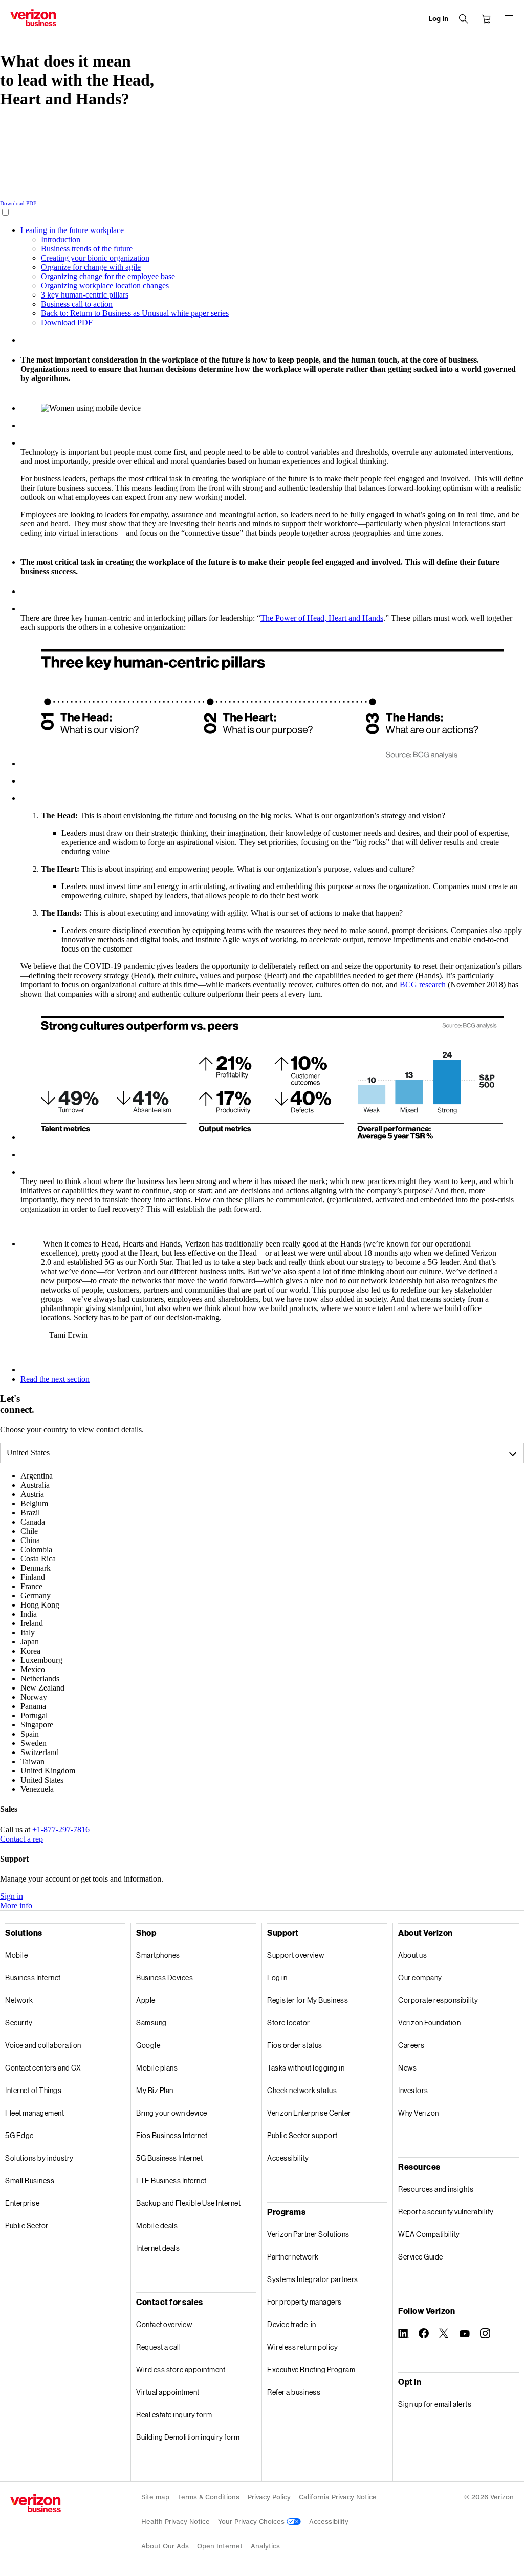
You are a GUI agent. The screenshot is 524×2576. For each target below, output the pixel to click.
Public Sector (27, 2225)
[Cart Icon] (486, 19)
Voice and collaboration (43, 2045)
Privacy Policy (269, 2497)
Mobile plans (157, 2068)
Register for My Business (308, 2000)
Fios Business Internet (172, 2135)
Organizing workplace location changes (105, 286)
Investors (413, 2090)
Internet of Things (33, 2090)
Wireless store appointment (181, 2369)
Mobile (16, 1955)
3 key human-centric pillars (85, 295)
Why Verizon (419, 2113)
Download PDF (18, 203)
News (407, 2068)
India (29, 1614)
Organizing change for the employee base (108, 276)
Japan (30, 1642)
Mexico (33, 1669)
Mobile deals (157, 2225)
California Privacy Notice (338, 2497)
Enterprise (22, 2203)
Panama (33, 1706)
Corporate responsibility (438, 2000)
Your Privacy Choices (252, 2521)
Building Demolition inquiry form (188, 2437)
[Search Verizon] (464, 19)
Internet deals (158, 2248)
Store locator (289, 2023)
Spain (30, 1734)
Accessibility (288, 2158)
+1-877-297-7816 (61, 1830)
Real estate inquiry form (174, 2414)
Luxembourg (41, 1660)
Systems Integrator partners (313, 2279)
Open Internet (220, 2546)
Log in (277, 1978)
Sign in (12, 1896)
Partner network (293, 2257)
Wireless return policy (302, 2347)
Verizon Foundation (429, 2023)
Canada (33, 1522)
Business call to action (77, 304)
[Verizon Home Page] (36, 2503)
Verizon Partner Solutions (308, 2234)
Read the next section (55, 1379)
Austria (32, 1494)
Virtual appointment (168, 2392)
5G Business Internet (169, 2158)
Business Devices (165, 1978)
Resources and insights (436, 2189)
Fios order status (295, 2045)
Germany (36, 1596)
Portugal (34, 1715)
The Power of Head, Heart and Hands (322, 618)
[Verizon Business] (33, 18)
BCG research (423, 985)
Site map (155, 2497)
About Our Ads (165, 2546)
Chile (29, 1531)
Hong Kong (40, 1605)
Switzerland (40, 1752)
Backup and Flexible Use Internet (188, 2203)
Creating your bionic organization (95, 258)
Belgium (34, 1503)
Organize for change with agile (91, 267)
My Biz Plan (155, 2090)
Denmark (36, 1568)
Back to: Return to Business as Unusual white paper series (135, 313)
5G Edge (19, 2135)
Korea (30, 1651)
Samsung (151, 2023)
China (30, 1540)
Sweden (34, 1743)
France (31, 1586)
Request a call (158, 2347)
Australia (35, 1485)
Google (148, 2045)
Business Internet (33, 1978)
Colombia (36, 1549)
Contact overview (164, 2324)
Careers (411, 2045)
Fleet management (35, 2113)
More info (16, 1905)
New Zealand (42, 1688)
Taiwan (32, 1761)
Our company (420, 1978)
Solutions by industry (39, 2158)
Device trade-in (292, 2324)
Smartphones (158, 1955)
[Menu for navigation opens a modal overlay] (509, 19)
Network (19, 2000)
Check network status (302, 2090)
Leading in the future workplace (72, 230)
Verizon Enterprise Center (309, 2113)
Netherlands (40, 1678)
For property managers (304, 2302)
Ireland (32, 1623)
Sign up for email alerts (435, 2404)
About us (412, 1955)
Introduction (61, 239)
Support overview (296, 1955)
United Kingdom (48, 1771)
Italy (28, 1632)
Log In (438, 19)
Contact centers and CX (43, 2068)
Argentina (37, 1476)
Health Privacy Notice (176, 2521)
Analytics (265, 2546)
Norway (34, 1697)
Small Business (30, 2180)
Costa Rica (38, 1559)
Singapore (37, 1725)
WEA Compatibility (429, 2234)
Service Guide (421, 2257)
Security (19, 2023)
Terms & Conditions (209, 2497)
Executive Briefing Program (311, 2369)
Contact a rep (21, 1839)
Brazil (30, 1513)
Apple (146, 2000)
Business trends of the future (87, 249)
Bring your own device (172, 2113)
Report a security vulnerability (446, 2212)
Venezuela (37, 1789)
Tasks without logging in (306, 2068)
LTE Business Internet (171, 2180)
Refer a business (294, 2392)
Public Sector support (302, 2135)
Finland (33, 1577)
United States (28, 1453)
